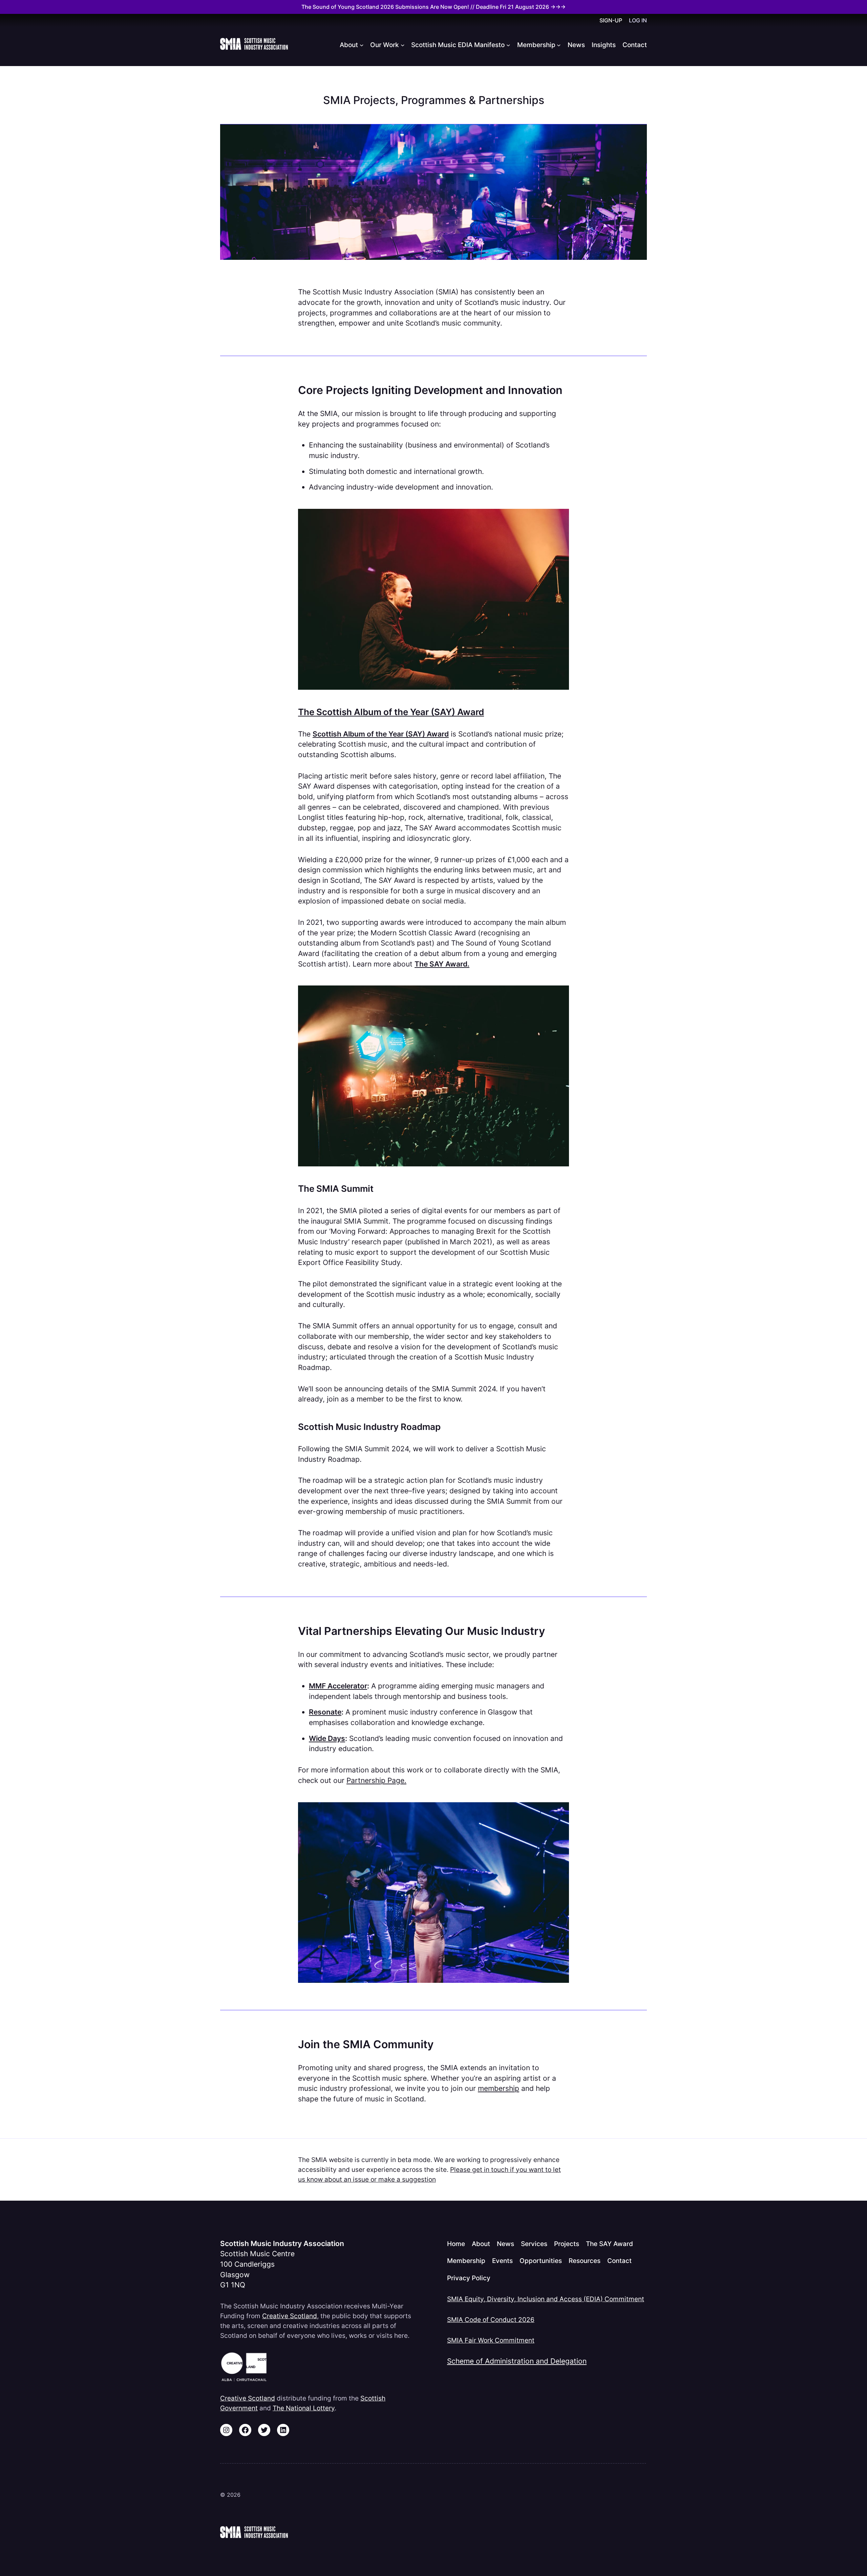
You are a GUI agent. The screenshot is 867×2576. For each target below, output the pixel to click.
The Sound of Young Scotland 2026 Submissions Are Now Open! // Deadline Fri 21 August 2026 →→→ (433, 7)
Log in (638, 20)
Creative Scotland (290, 2316)
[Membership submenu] (559, 45)
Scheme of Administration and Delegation (517, 2361)
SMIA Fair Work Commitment (491, 2340)
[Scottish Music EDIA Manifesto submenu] (508, 45)
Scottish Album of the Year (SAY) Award (381, 734)
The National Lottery (304, 2408)
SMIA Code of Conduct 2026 (491, 2320)
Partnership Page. (376, 1780)
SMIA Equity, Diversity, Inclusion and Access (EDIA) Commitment (546, 2299)
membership (499, 2088)
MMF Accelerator (338, 1686)
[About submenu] (362, 45)
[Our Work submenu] (403, 45)
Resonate (325, 1712)
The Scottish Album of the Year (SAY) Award (391, 712)
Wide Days (327, 1738)
